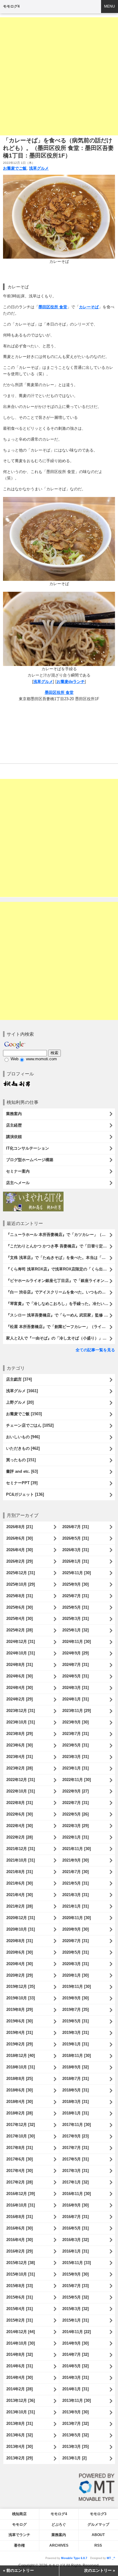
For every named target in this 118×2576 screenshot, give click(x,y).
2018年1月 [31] (75, 2113)
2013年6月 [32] (20, 2435)
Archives (59, 2545)
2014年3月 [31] (75, 2377)
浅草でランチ (19, 2535)
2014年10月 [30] (21, 2343)
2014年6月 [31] (20, 2366)
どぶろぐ (59, 2525)
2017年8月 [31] (20, 2148)
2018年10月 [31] (21, 2067)
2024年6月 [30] (20, 1676)
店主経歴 (14, 1125)
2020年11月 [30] (77, 1918)
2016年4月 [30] (20, 2240)
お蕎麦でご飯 (15, 168)
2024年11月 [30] (77, 1642)
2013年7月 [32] (75, 2424)
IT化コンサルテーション (28, 1148)
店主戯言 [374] (19, 1379)
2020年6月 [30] (20, 1952)
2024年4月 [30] (20, 1688)
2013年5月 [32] (75, 2435)
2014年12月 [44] (21, 2332)
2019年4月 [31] (20, 2033)
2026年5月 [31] (75, 1538)
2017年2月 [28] (20, 2182)
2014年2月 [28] (20, 2389)
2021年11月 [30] (77, 1849)
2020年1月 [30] (75, 1975)
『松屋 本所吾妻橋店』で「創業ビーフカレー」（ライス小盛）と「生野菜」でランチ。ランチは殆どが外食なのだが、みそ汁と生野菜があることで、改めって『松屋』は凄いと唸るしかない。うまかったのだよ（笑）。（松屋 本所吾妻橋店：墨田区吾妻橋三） (61, 1327)
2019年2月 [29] (20, 2044)
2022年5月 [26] (75, 1814)
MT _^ (111, 2558)
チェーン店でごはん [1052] (30, 1425)
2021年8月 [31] (20, 1872)
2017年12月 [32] (21, 2125)
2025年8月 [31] (20, 1596)
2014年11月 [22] (77, 2332)
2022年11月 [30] (77, 1780)
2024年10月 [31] (21, 1653)
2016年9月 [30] (75, 2205)
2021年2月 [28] (20, 1906)
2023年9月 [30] (75, 1722)
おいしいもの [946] (23, 1437)
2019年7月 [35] (75, 2010)
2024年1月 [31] (75, 1699)
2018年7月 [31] (75, 2079)
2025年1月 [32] (75, 1630)
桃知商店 (19, 2514)
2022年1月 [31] (75, 1837)
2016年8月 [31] (20, 2217)
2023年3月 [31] (75, 1757)
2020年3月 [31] (75, 1964)
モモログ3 (98, 2514)
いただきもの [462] (23, 1448)
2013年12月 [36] (21, 2401)
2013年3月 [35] (75, 2447)
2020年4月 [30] (20, 1964)
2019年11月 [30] (77, 1987)
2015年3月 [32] (75, 2309)
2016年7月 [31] (75, 2217)
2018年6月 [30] (20, 2090)
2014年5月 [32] (75, 2366)
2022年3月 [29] (75, 1826)
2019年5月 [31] (75, 2021)
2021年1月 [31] (75, 1906)
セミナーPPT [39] (22, 1483)
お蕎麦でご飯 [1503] (24, 1414)
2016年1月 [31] (75, 2251)
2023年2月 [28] (20, 1768)
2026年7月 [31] (75, 1527)
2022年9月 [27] (75, 1791)
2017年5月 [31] (75, 2159)
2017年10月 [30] (21, 2136)
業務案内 (14, 1114)
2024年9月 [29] (75, 1653)
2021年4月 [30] (20, 1895)
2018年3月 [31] (75, 2102)
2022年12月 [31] (21, 1780)
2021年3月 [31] (75, 1895)
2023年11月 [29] (77, 1711)
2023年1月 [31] (75, 1768)
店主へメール (18, 1183)
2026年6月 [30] (20, 1538)
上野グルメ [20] (20, 1402)
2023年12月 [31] (21, 1711)
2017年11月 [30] (77, 2125)
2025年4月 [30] (20, 1619)
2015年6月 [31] (20, 2297)
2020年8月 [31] (20, 1941)
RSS (98, 2545)
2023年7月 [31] (75, 1734)
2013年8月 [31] (20, 2424)
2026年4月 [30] (20, 1550)
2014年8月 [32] (20, 2354)
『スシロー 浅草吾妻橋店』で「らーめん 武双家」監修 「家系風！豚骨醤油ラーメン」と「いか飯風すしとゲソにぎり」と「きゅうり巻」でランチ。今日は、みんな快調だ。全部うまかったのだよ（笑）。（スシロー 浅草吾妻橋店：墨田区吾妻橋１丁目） (61, 1315)
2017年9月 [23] (75, 2136)
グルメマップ (98, 2525)
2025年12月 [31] (21, 1573)
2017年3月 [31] (75, 2171)
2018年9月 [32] (75, 2067)
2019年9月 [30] (75, 1998)
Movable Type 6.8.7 (74, 2558)
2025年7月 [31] (75, 1596)
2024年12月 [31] (21, 1642)
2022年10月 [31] (21, 1791)
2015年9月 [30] (75, 2274)
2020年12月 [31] (21, 1918)
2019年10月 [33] (21, 1998)
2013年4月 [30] (20, 2447)
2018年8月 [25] (20, 2079)
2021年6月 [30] (20, 1883)
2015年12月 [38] (21, 2263)
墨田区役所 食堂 (53, 307)
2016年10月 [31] (21, 2205)
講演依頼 (14, 1137)
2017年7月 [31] (75, 2148)
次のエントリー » (100, 2570)
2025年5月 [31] (75, 1607)
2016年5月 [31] (75, 2228)
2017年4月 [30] (20, 2171)
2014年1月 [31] (75, 2389)
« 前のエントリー (18, 2570)
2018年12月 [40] (21, 2056)
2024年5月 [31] (75, 1676)
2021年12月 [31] (21, 1849)
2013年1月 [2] (74, 2458)
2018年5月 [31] (75, 2090)
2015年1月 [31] (75, 2320)
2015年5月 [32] (75, 2297)
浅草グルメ (39, 168)
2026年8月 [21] (20, 1527)
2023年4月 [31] (20, 1757)
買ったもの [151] (21, 1460)
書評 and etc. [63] (22, 1471)
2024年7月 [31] (75, 1665)
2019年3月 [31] (75, 2033)
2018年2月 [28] (20, 2113)
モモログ (19, 2525)
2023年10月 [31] (21, 1722)
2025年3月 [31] (75, 1619)
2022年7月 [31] (75, 1803)
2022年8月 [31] (20, 1803)
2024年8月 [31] (20, 1665)
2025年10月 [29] (21, 1584)
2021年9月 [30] (75, 1860)
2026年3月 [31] (75, 1550)
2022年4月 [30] (20, 1826)
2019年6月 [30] (20, 2021)
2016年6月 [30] (20, 2228)
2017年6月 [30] (20, 2159)
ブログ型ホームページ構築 (30, 1160)
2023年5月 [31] (75, 1745)
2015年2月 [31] (20, 2320)
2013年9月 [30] (75, 2412)
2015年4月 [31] (20, 2309)
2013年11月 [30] (77, 2401)
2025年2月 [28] (20, 1630)
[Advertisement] (59, 76)
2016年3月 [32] (75, 2240)
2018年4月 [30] (20, 2102)
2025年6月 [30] (20, 1607)
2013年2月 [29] (20, 2458)
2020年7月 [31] (75, 1941)
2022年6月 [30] (20, 1814)
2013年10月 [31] (21, 2412)
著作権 (19, 2545)
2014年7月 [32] (75, 2354)
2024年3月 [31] (75, 1688)
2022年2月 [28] (20, 1837)
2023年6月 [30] (20, 1745)
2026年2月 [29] (20, 1561)
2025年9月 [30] (75, 1584)
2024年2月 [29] (20, 1699)
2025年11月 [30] (77, 1573)
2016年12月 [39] (21, 2194)
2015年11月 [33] (77, 2263)
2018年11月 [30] (77, 2056)
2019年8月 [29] (20, 2010)
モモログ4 (11, 6)
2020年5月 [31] (75, 1952)
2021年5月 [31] (75, 1883)
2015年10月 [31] (21, 2274)
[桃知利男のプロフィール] (17, 1083)
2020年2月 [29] (20, 1975)
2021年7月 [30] (75, 1872)
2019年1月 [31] (75, 2044)
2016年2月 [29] (20, 2251)
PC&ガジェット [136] (25, 1494)
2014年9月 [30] (75, 2343)
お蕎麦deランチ (71, 682)
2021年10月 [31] (21, 1860)
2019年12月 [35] (21, 1987)
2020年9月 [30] (75, 1929)
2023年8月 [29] (20, 1734)
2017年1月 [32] (75, 2182)
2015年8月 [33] (20, 2286)
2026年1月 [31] (75, 1561)
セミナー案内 (18, 1171)
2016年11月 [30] (77, 2194)
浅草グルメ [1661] (22, 1391)
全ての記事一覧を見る (95, 1350)
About (98, 2535)
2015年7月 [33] (75, 2286)
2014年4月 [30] (20, 2377)
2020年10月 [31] (21, 1929)
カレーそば (89, 307)
